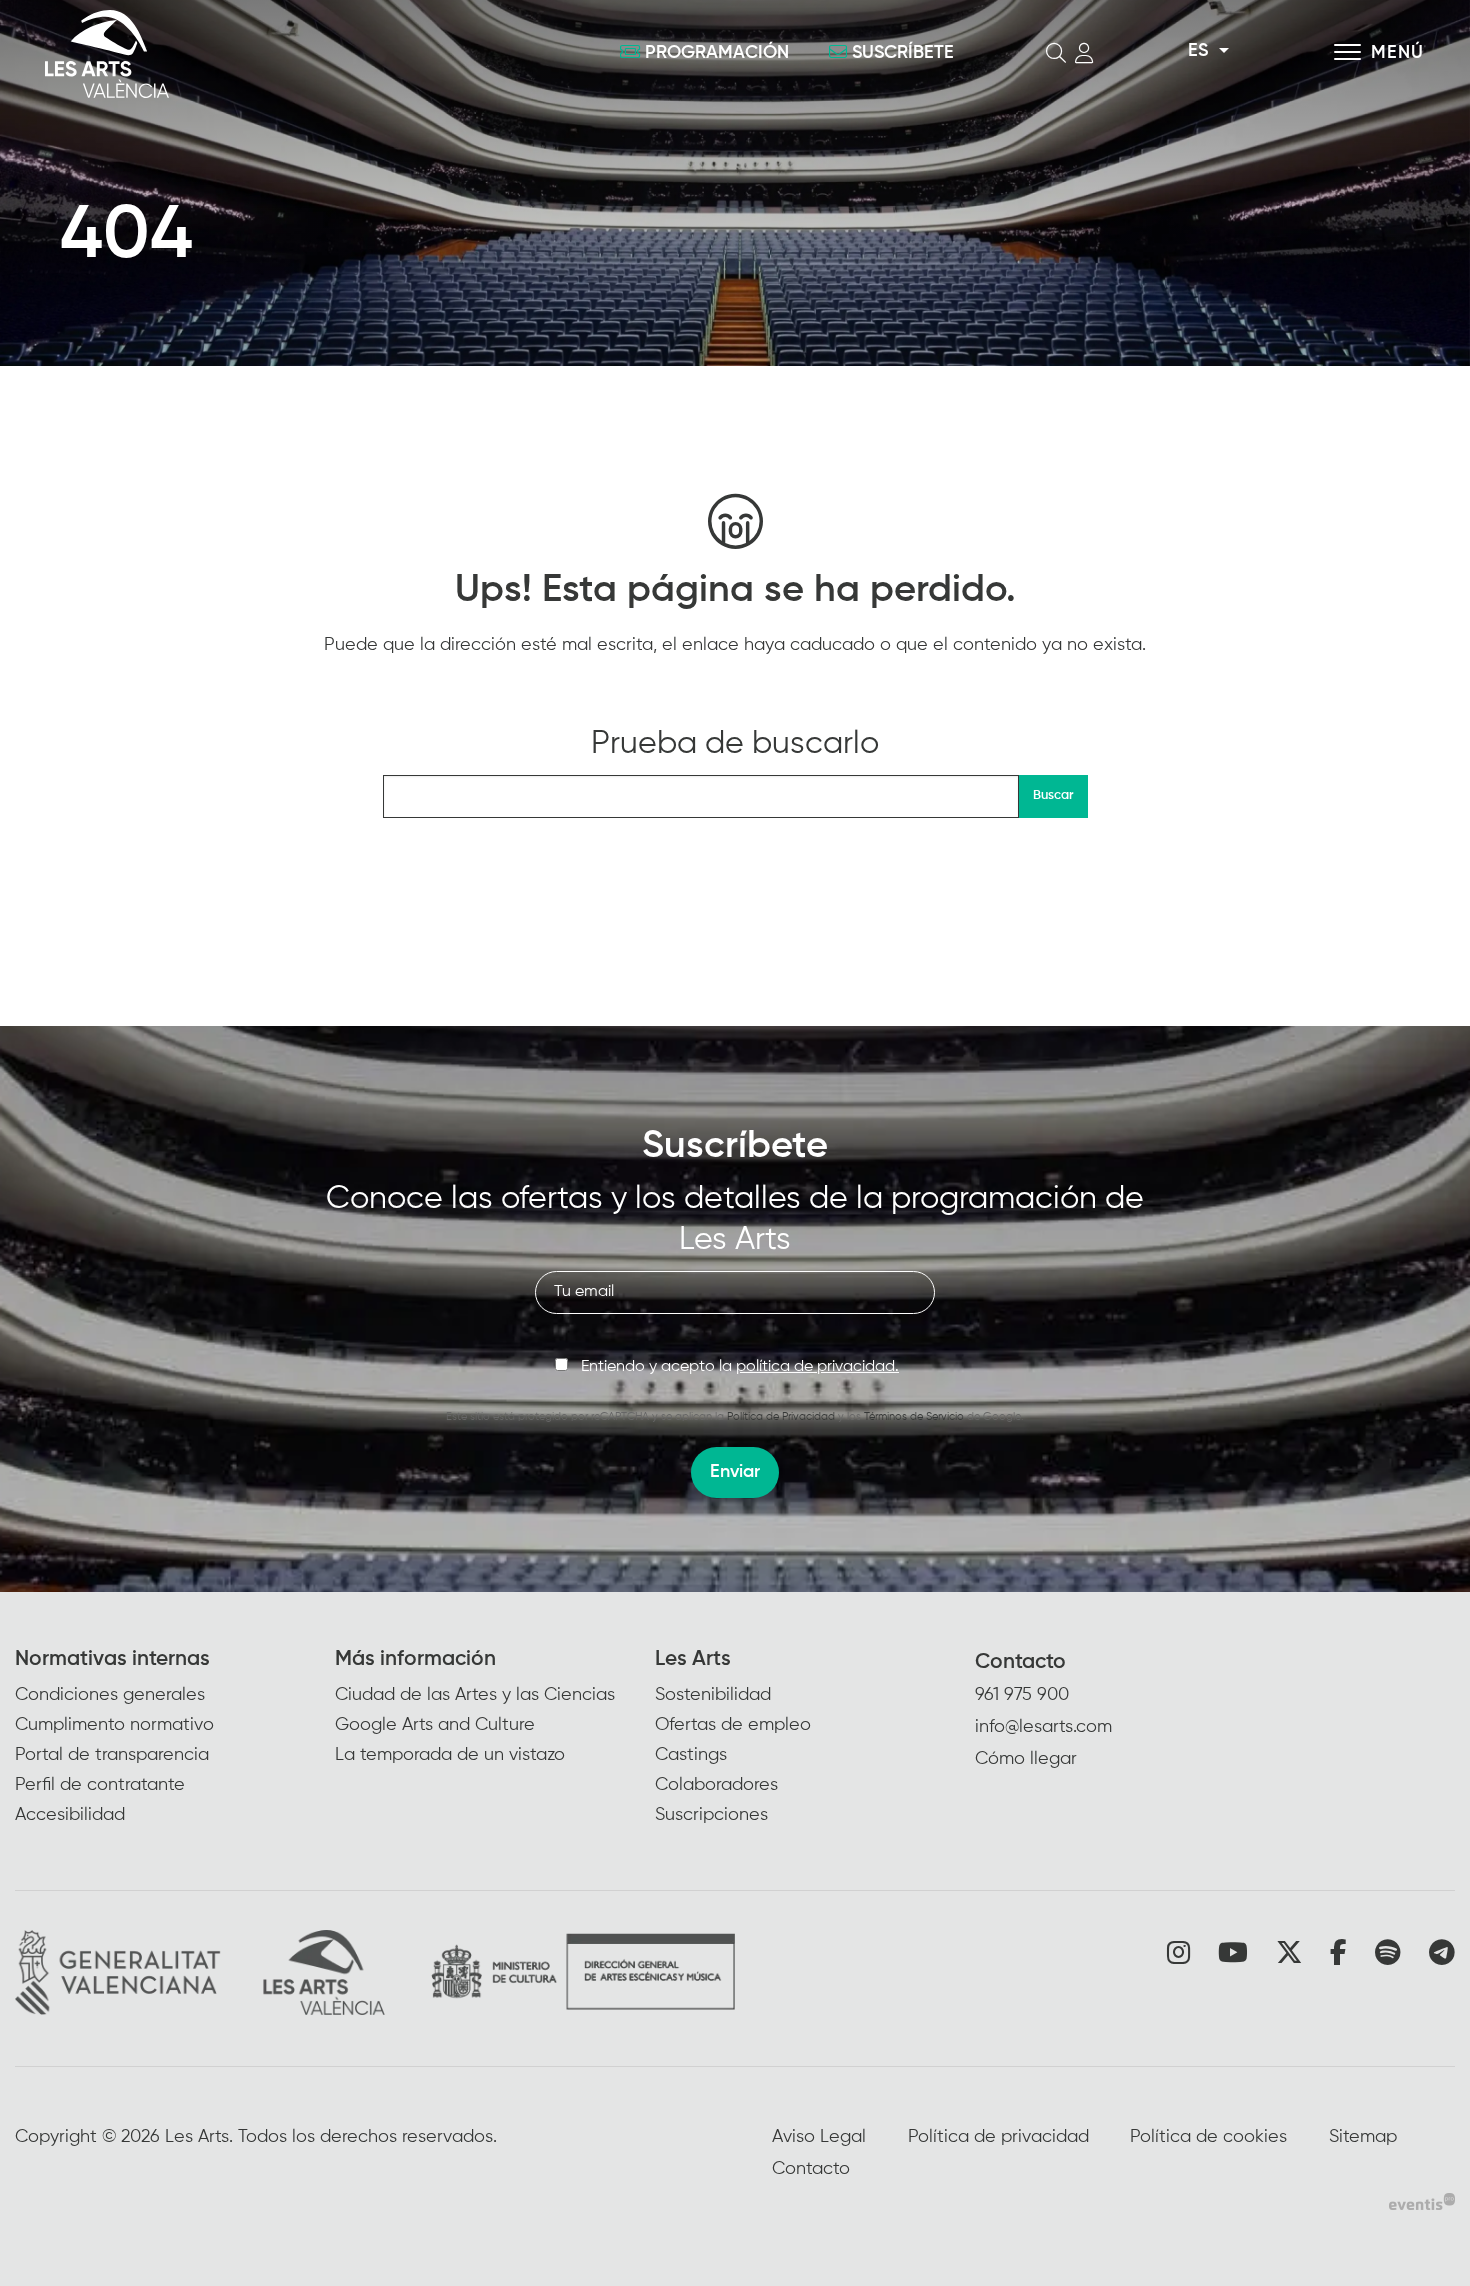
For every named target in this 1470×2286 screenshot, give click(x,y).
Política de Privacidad (781, 1416)
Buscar (1053, 795)
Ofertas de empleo (733, 1725)
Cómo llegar (1026, 1759)
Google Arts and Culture (435, 1725)
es (1198, 51)
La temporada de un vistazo (450, 1755)
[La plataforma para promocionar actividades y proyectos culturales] (1422, 2202)
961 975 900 (1022, 1695)
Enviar (735, 1472)
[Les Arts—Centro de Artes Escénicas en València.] (265, 54)
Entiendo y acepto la (740, 1367)
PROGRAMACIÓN (717, 53)
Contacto (1020, 1662)
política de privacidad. (817, 1367)
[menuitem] (175, 1738)
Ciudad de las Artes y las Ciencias (475, 1695)
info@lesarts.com (1043, 1727)
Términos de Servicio (914, 1416)
